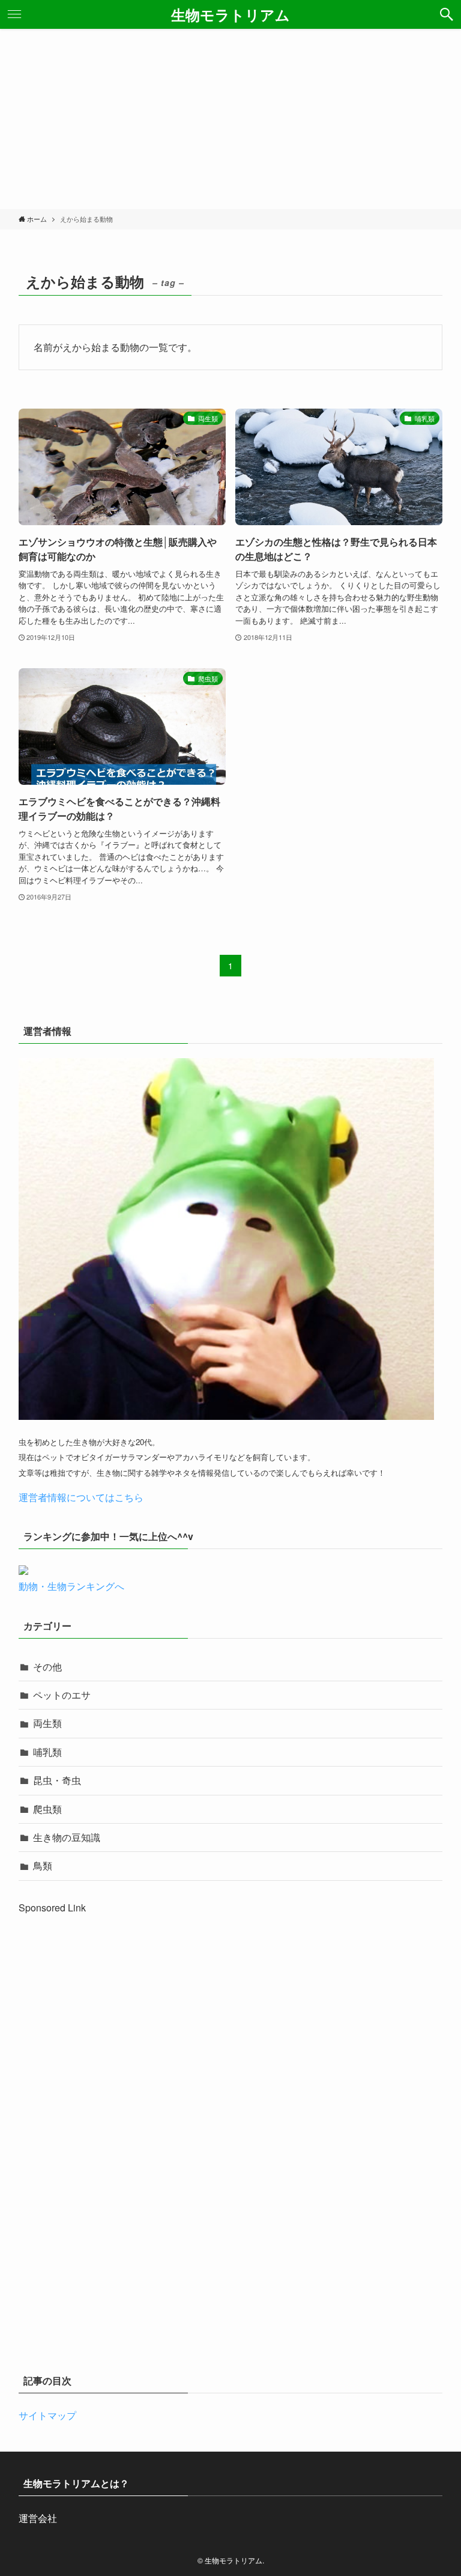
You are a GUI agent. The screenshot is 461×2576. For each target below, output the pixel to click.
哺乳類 (47, 1752)
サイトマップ (47, 2415)
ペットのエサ (62, 1695)
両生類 (47, 1723)
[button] (447, 14)
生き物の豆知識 (67, 1837)
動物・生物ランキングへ (71, 1586)
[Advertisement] (230, 119)
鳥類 (43, 1865)
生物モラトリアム (230, 14)
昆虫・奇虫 (57, 1780)
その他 (47, 1667)
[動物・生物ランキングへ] (23, 1571)
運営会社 (38, 2518)
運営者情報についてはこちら (81, 1497)
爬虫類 (47, 1809)
